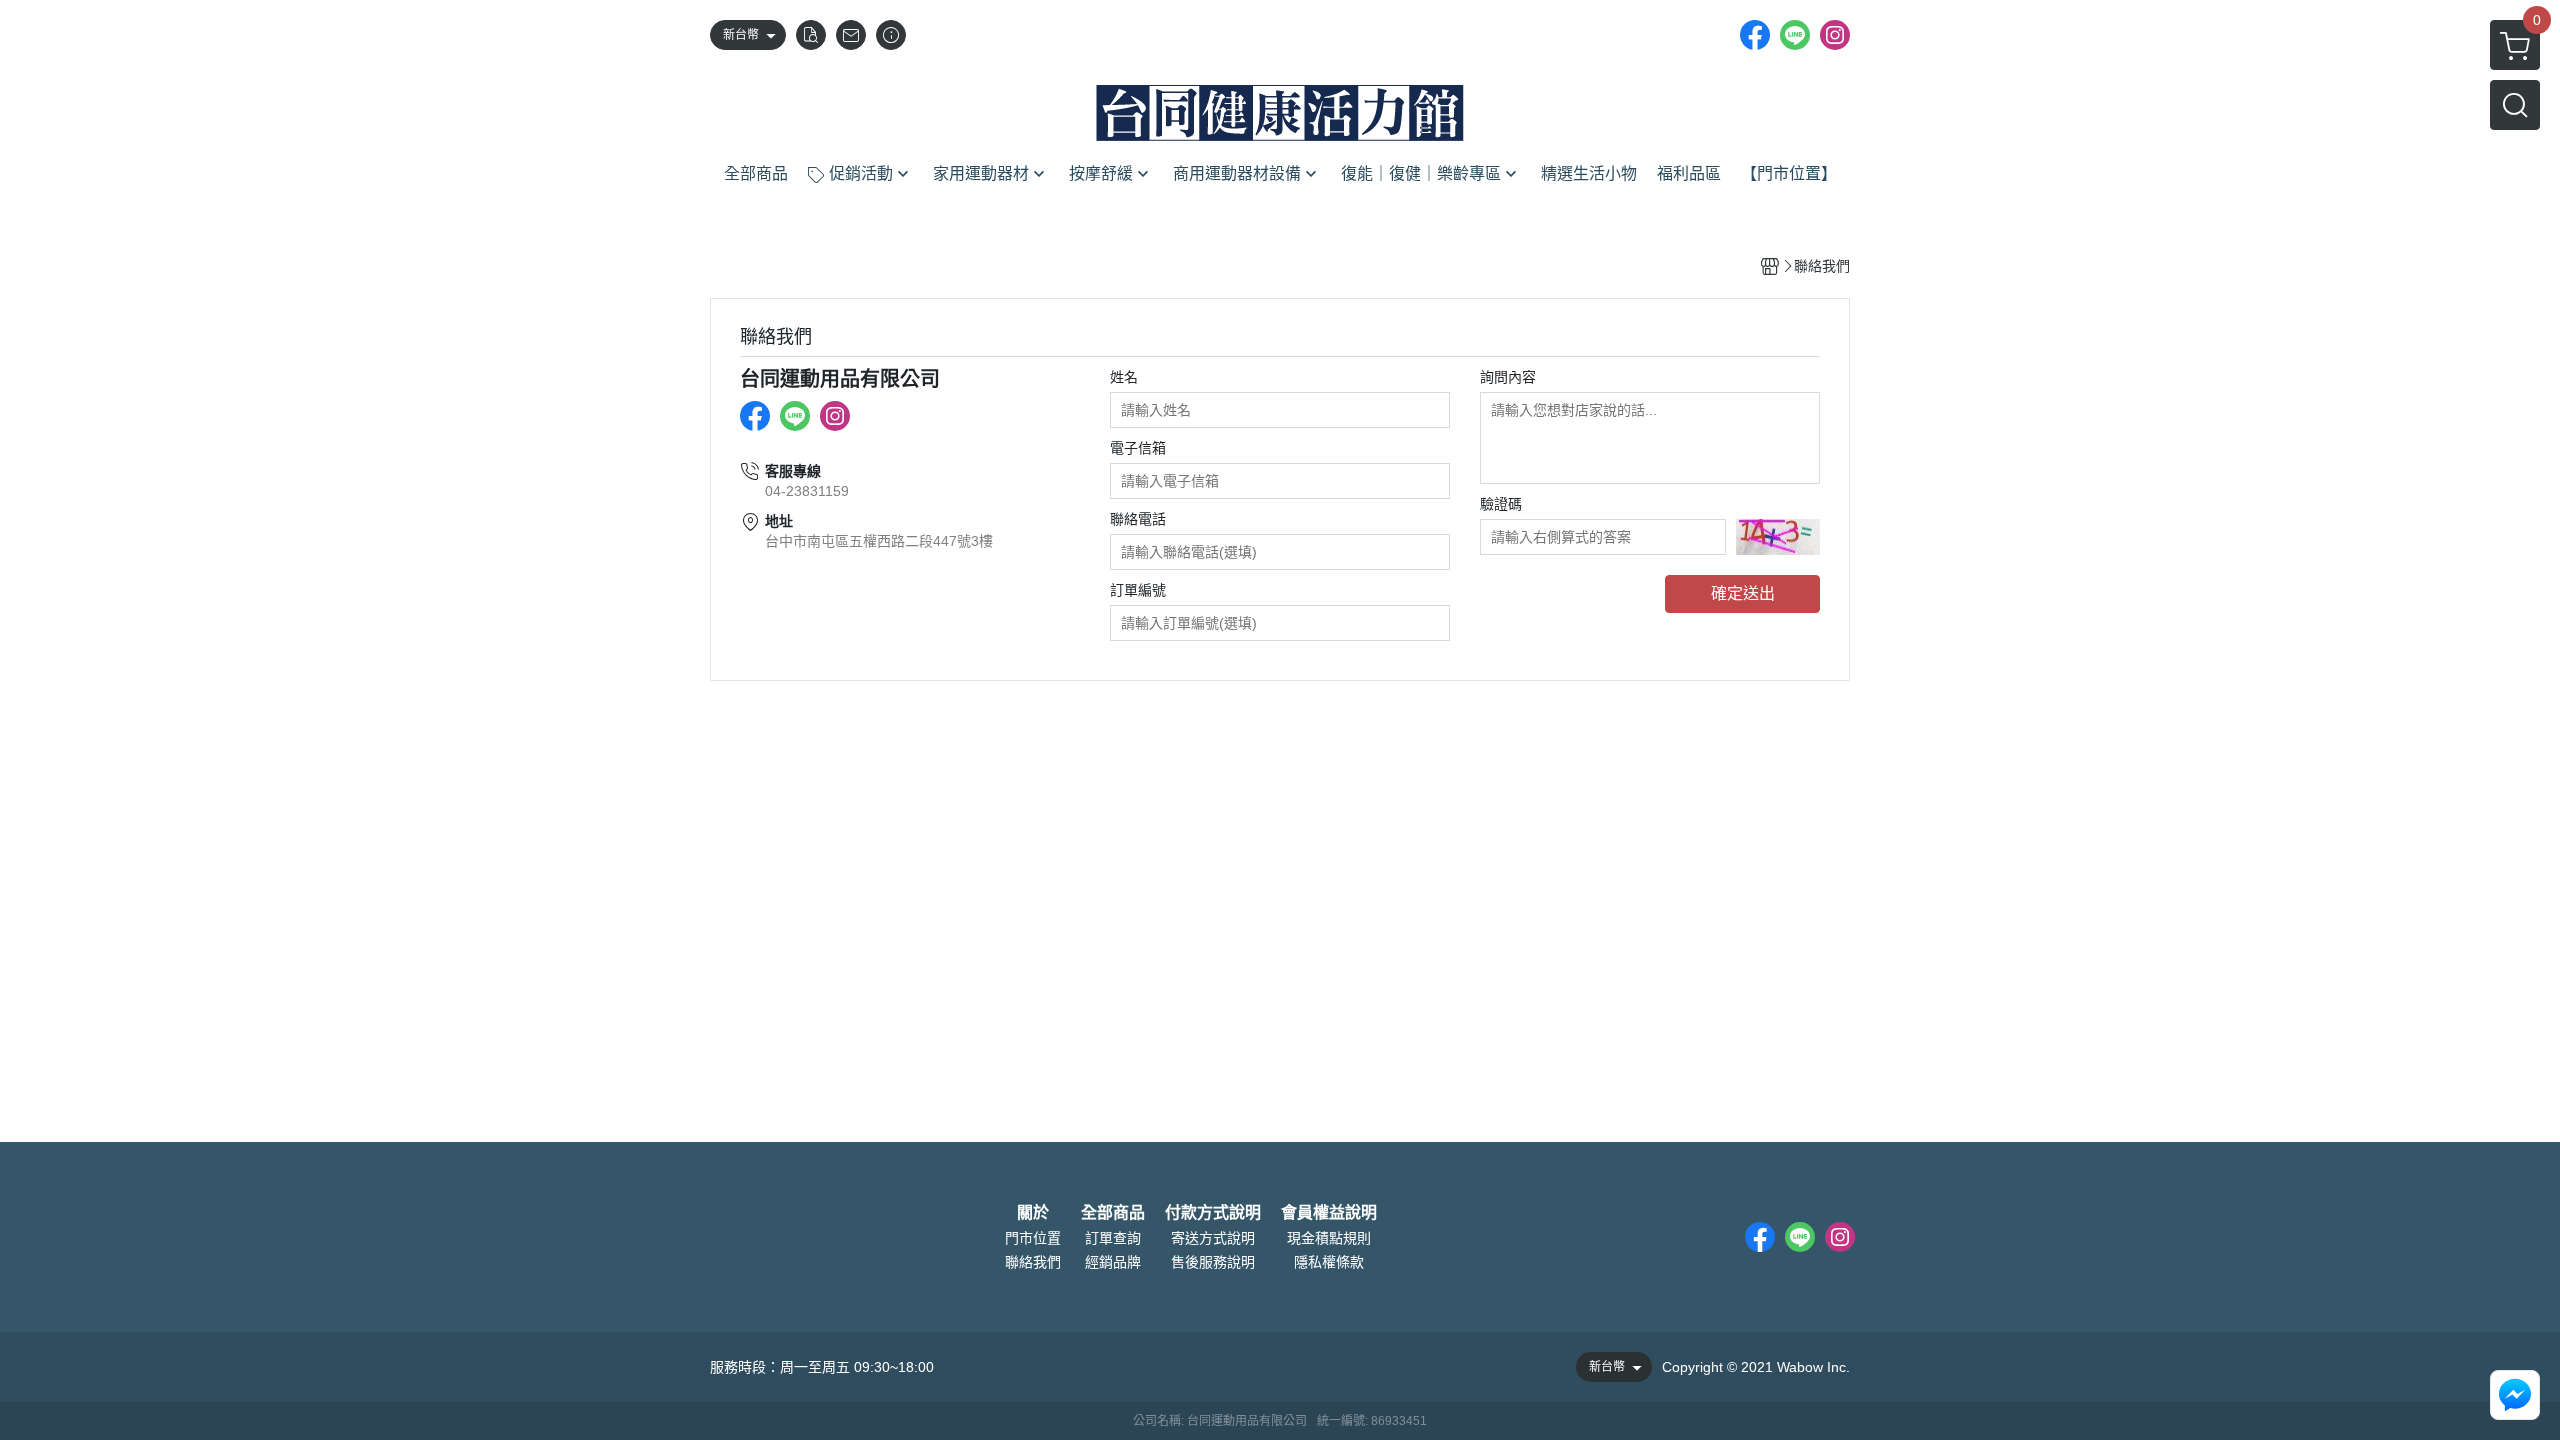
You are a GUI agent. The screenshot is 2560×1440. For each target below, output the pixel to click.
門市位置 (1033, 1238)
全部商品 (1113, 1213)
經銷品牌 (1113, 1262)
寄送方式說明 (1213, 1238)
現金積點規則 (1329, 1238)
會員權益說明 (1329, 1213)
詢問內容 (1508, 377)
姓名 (1124, 377)
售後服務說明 (1213, 1262)
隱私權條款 (1329, 1262)
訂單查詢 (1113, 1238)
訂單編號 (1138, 590)
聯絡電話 (1138, 519)
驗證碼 (1501, 504)
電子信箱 (1138, 448)
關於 (1033, 1213)
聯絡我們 (1033, 1262)
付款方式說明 (1213, 1213)
